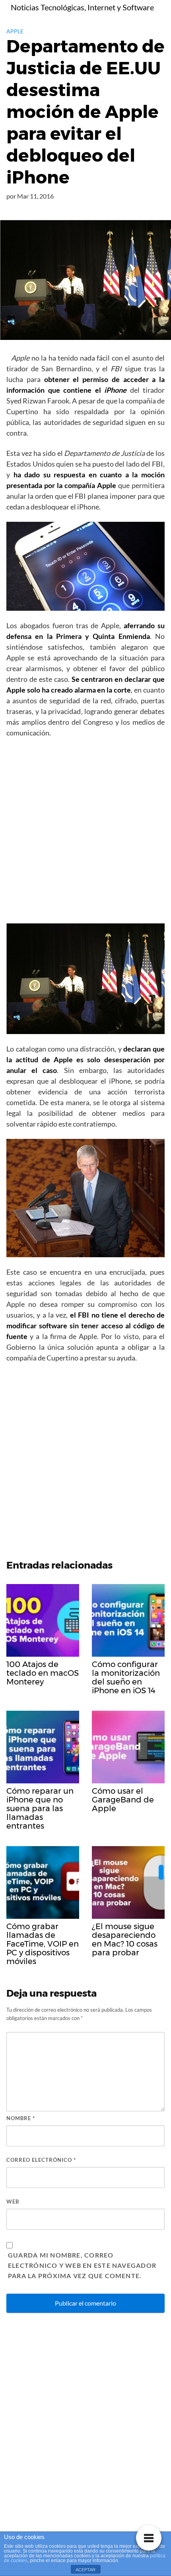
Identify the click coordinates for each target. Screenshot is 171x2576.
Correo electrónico (41, 2160)
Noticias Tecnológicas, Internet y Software (82, 7)
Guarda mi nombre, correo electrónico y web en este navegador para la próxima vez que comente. (82, 2265)
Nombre (21, 2118)
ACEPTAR (85, 2570)
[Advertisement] (85, 833)
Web (13, 2202)
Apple (15, 31)
